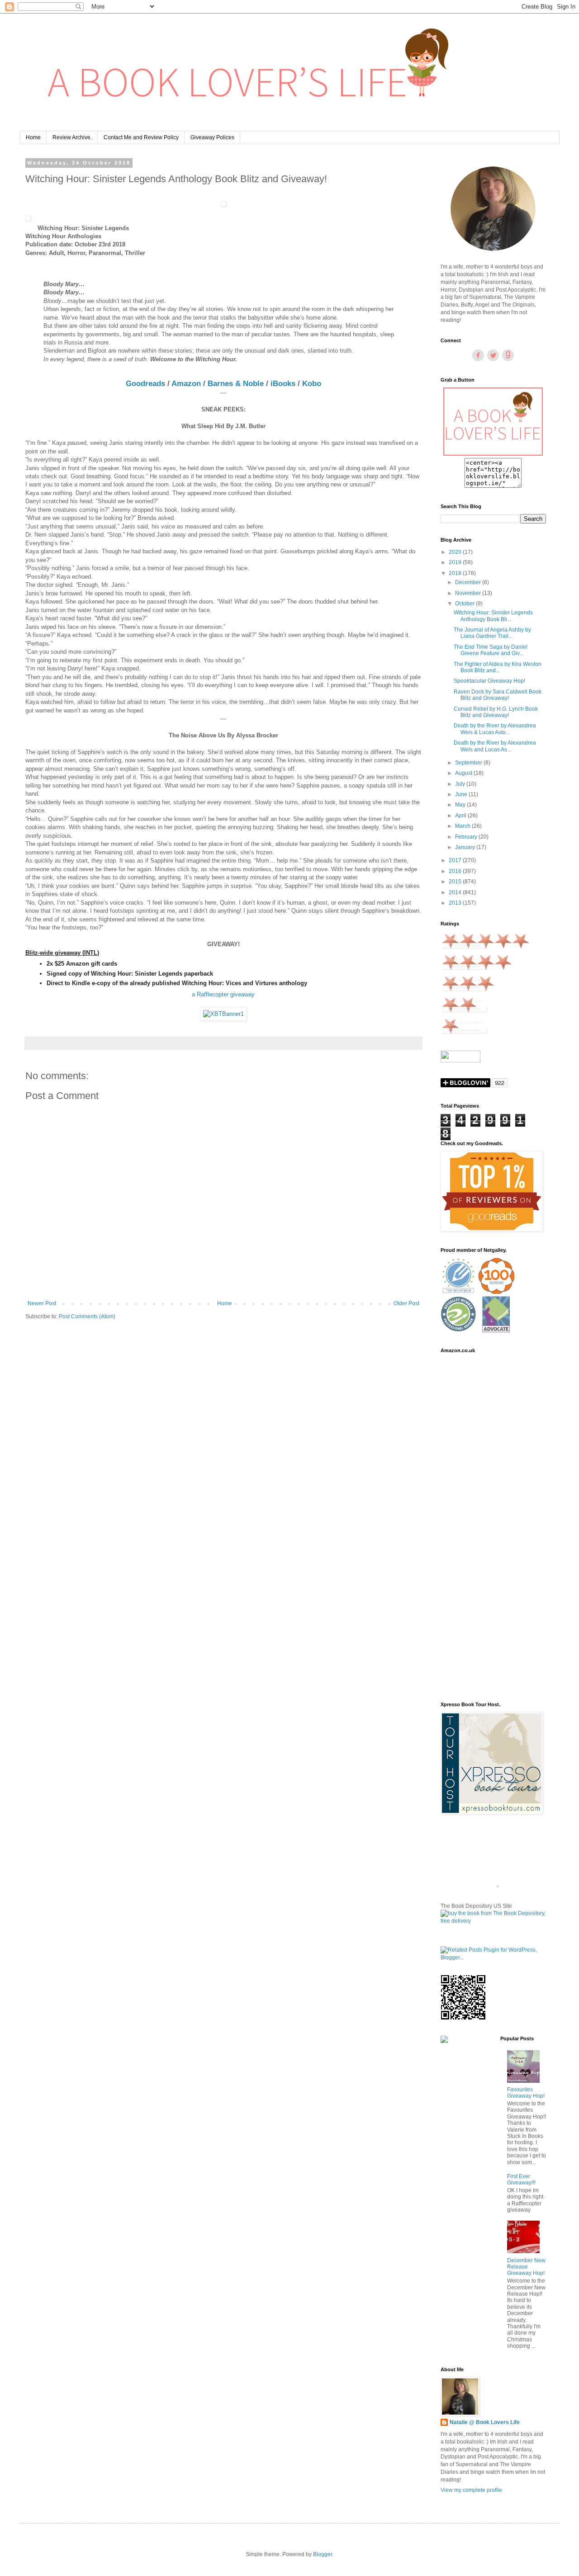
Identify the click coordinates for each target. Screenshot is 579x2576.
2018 (456, 573)
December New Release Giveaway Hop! (526, 2267)
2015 (456, 882)
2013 (456, 903)
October (465, 604)
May (461, 805)
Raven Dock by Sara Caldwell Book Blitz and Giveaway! (498, 695)
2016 (456, 871)
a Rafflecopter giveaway (223, 994)
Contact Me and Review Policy (141, 137)
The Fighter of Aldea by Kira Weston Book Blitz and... (498, 667)
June (462, 794)
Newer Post (42, 1303)
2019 (456, 562)
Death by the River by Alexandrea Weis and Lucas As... (495, 746)
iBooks (283, 383)
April (461, 816)
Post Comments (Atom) (87, 1316)
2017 (456, 860)
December (469, 582)
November (469, 593)
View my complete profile (471, 2490)
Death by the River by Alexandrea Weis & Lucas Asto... (495, 729)
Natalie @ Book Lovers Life (485, 2422)
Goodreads (145, 383)
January (466, 847)
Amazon (186, 383)
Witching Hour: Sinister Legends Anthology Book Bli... (493, 616)
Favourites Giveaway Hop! (526, 2093)
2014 (456, 892)
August (464, 773)
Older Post (406, 1303)
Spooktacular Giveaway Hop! (489, 681)
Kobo (312, 383)
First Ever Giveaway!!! (521, 2180)
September (469, 763)
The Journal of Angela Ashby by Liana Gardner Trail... (492, 633)
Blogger (323, 2554)
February (467, 837)
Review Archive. (72, 137)
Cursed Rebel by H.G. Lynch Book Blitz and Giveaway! (496, 712)
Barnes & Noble (236, 383)
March (463, 826)
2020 (456, 552)
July (461, 784)
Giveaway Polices (212, 137)
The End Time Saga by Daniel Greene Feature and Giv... (491, 650)
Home (33, 137)
